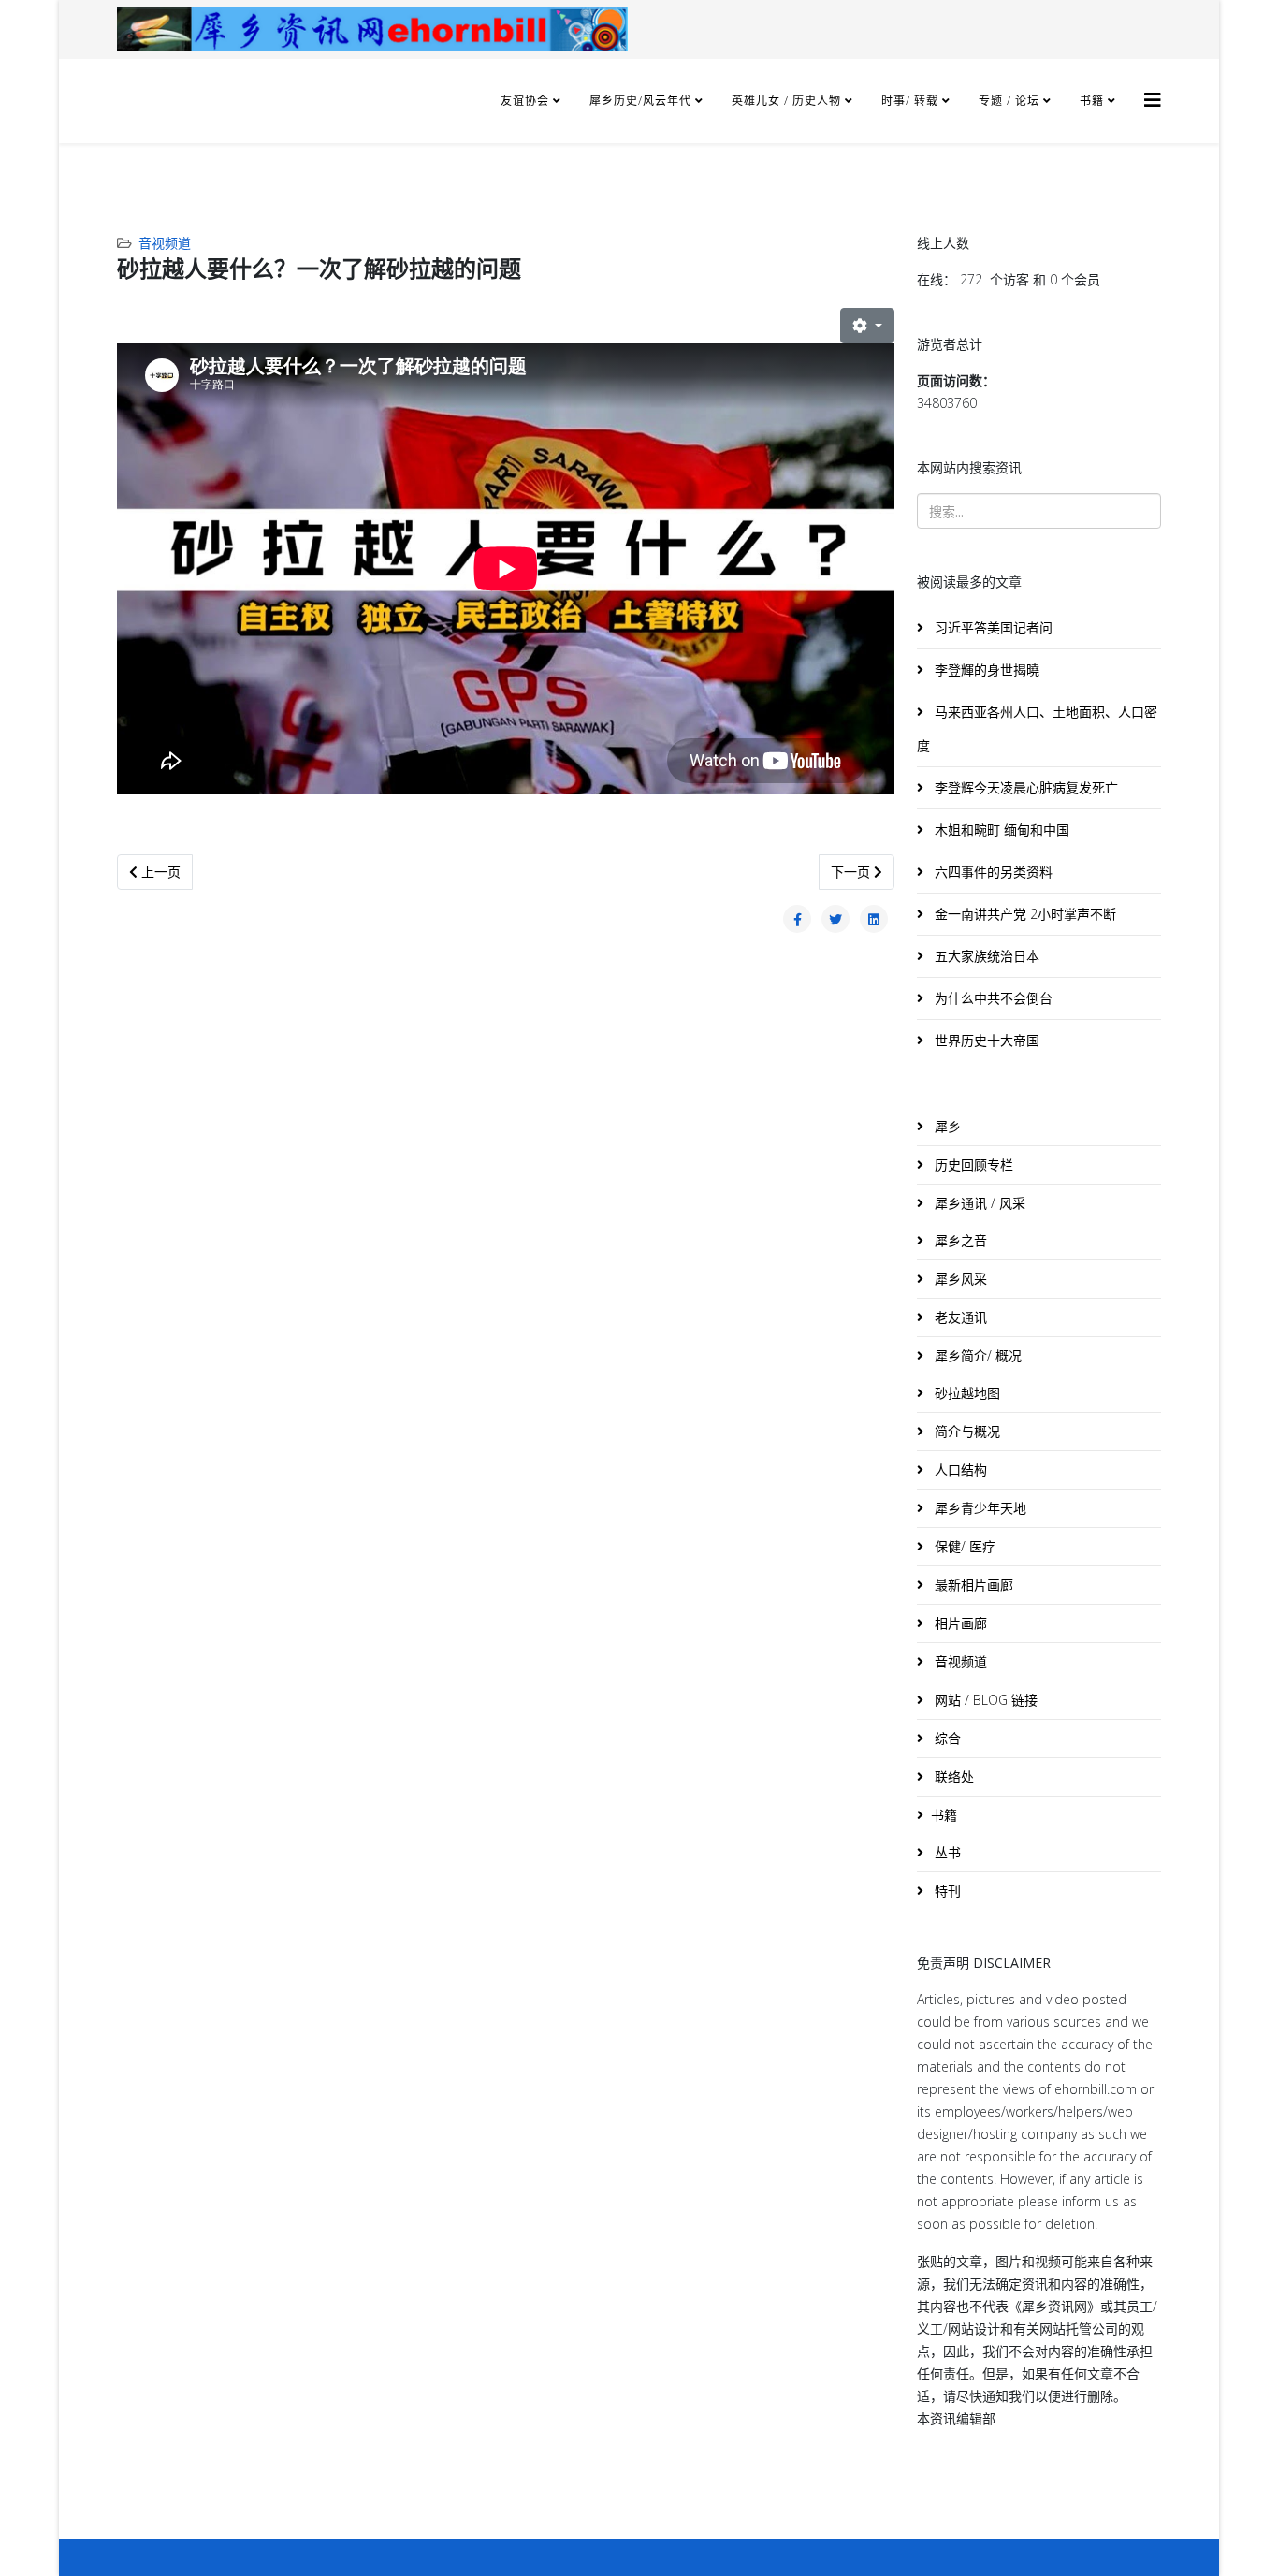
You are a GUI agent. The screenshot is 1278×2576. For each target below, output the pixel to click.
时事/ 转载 (910, 101)
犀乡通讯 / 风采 (978, 1203)
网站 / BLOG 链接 (984, 1700)
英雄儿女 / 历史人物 (788, 101)
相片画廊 (959, 1623)
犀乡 (946, 1126)
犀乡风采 (959, 1279)
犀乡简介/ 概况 (976, 1355)
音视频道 (165, 243)
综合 (946, 1738)
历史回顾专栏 (972, 1164)
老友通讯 (959, 1317)
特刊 (946, 1891)
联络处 (952, 1776)
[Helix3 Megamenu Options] (1153, 100)
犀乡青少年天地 (979, 1508)
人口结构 (959, 1470)
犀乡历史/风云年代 (642, 101)
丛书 (946, 1852)
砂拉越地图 (966, 1393)
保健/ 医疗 (963, 1546)
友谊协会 (525, 101)
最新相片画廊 (972, 1585)
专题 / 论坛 (1009, 101)
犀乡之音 (959, 1240)
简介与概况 (966, 1431)
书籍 (1092, 101)
